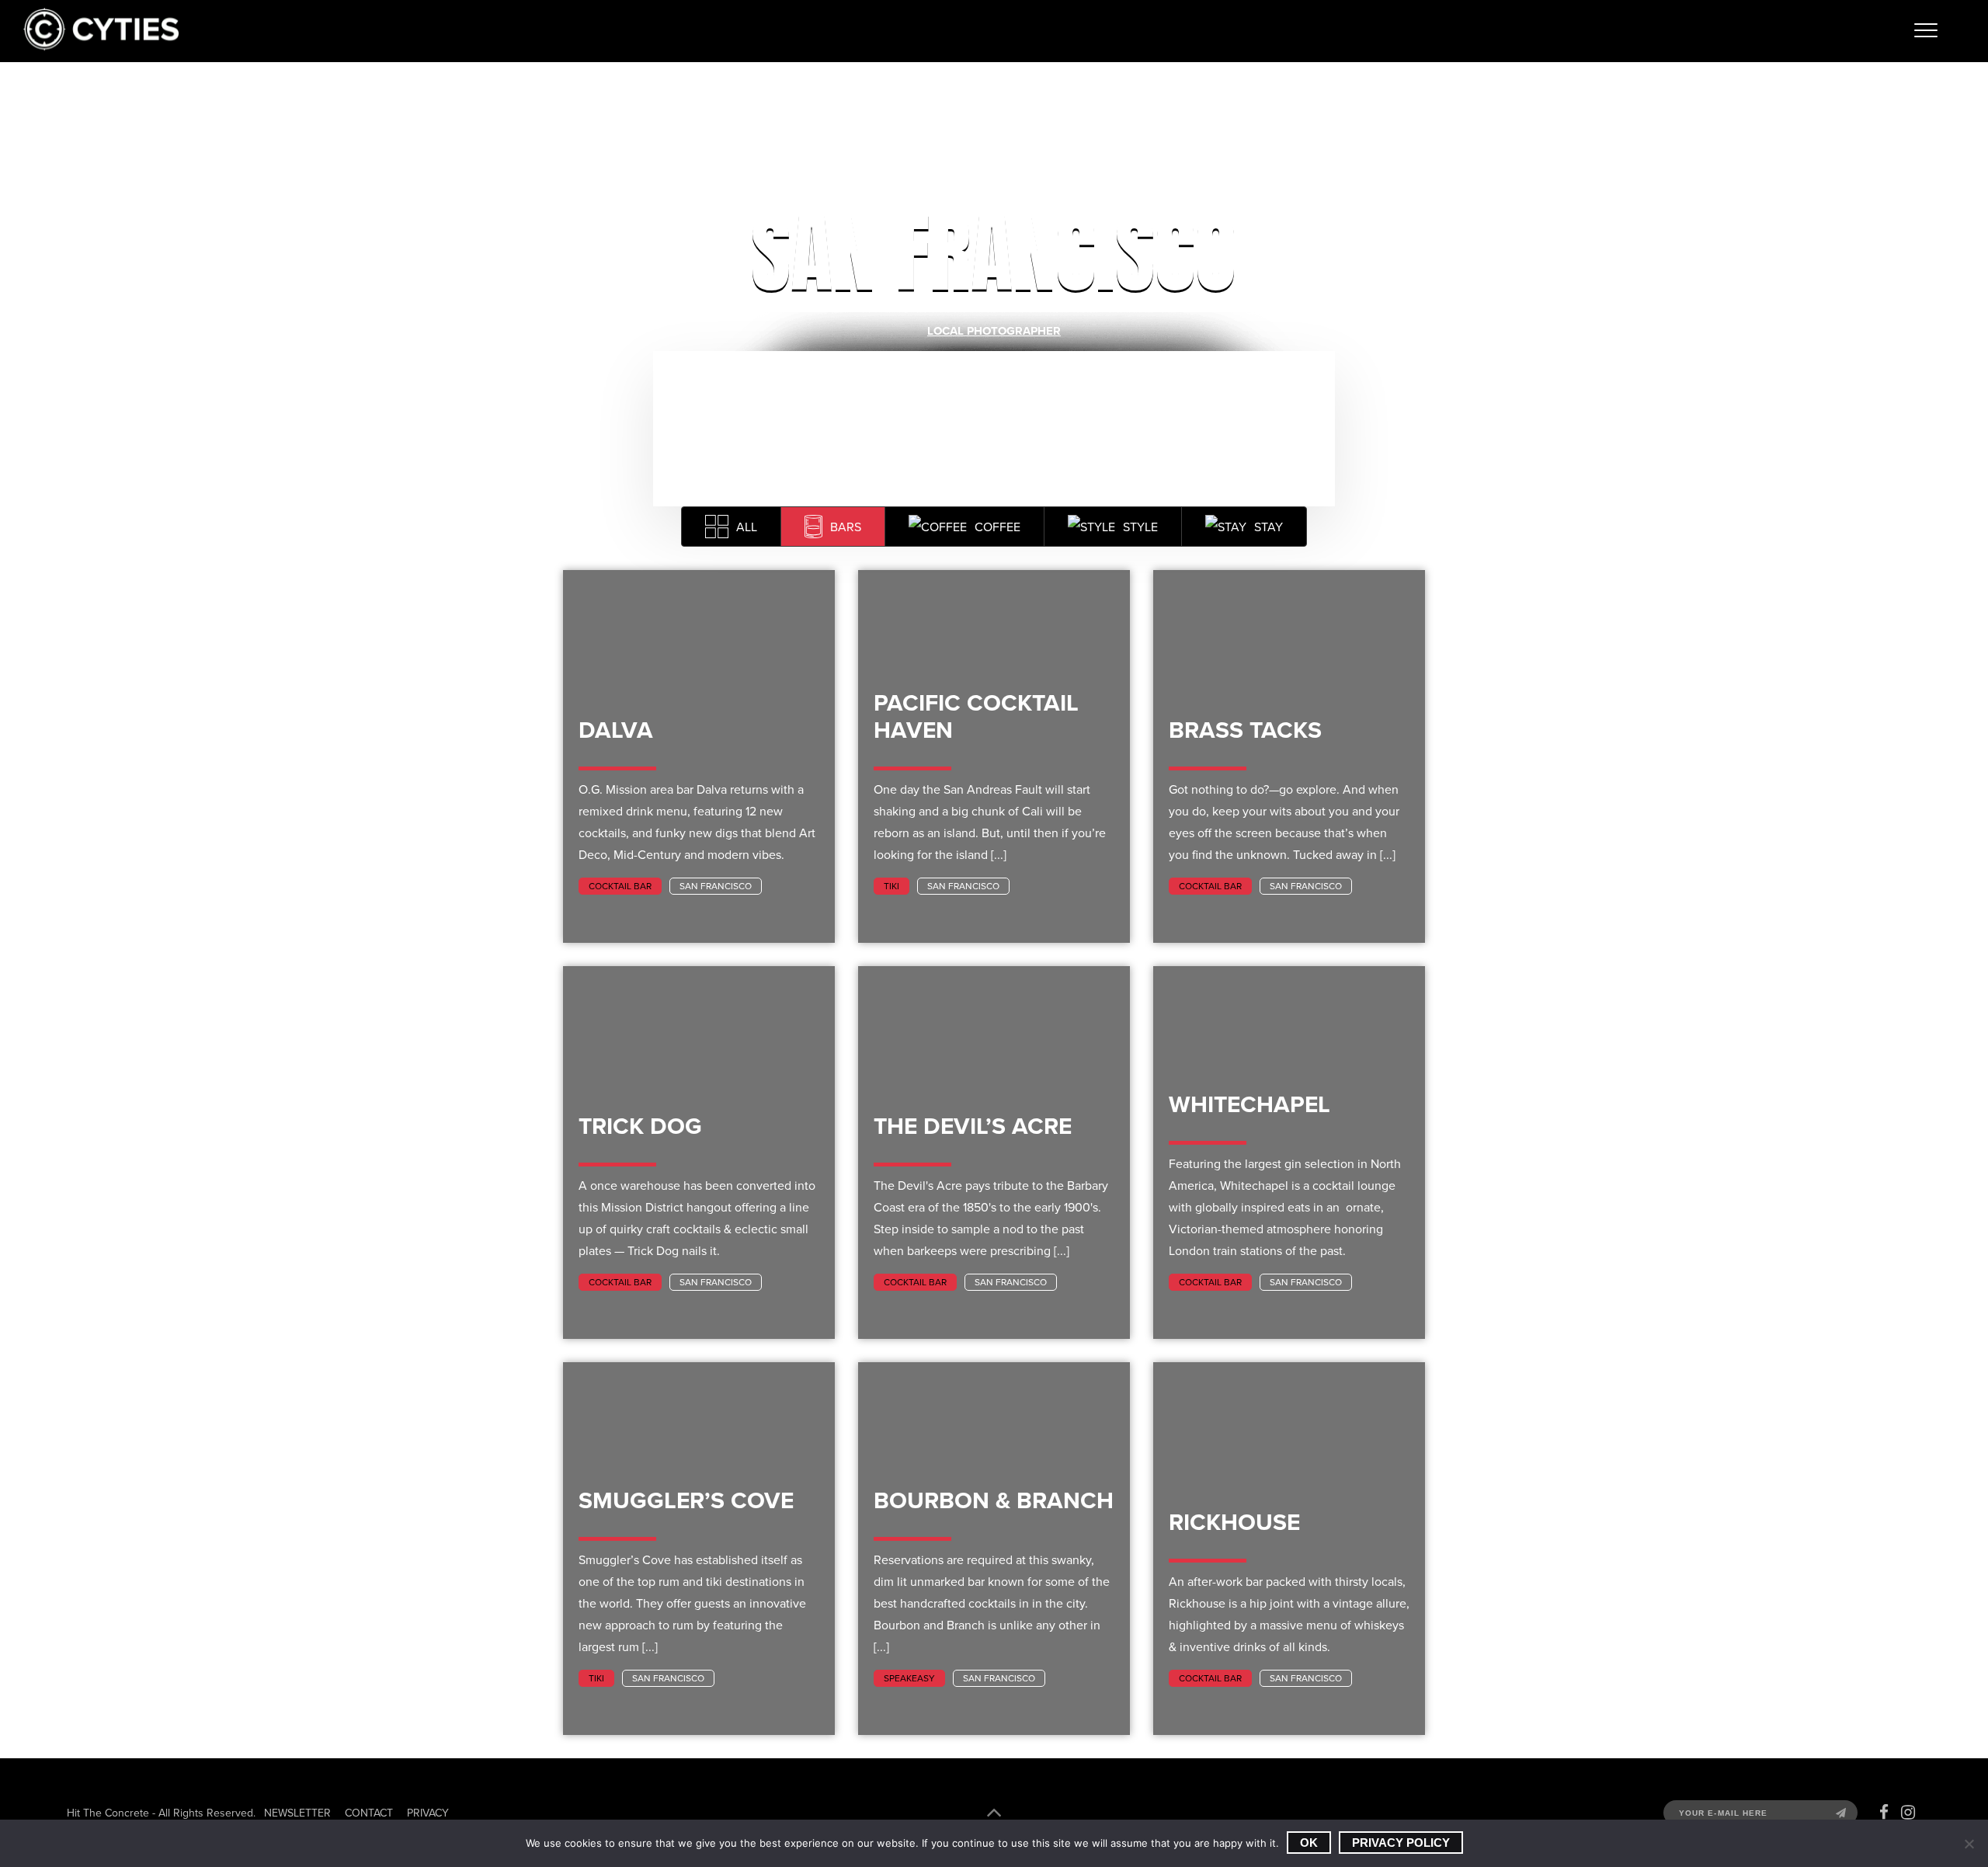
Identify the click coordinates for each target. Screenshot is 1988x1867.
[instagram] (1908, 1813)
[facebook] (1884, 1813)
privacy (428, 1813)
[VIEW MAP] (994, 429)
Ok (1309, 1843)
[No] (1969, 1844)
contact (369, 1813)
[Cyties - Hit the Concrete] (101, 46)
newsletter (297, 1813)
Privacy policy (1401, 1843)
